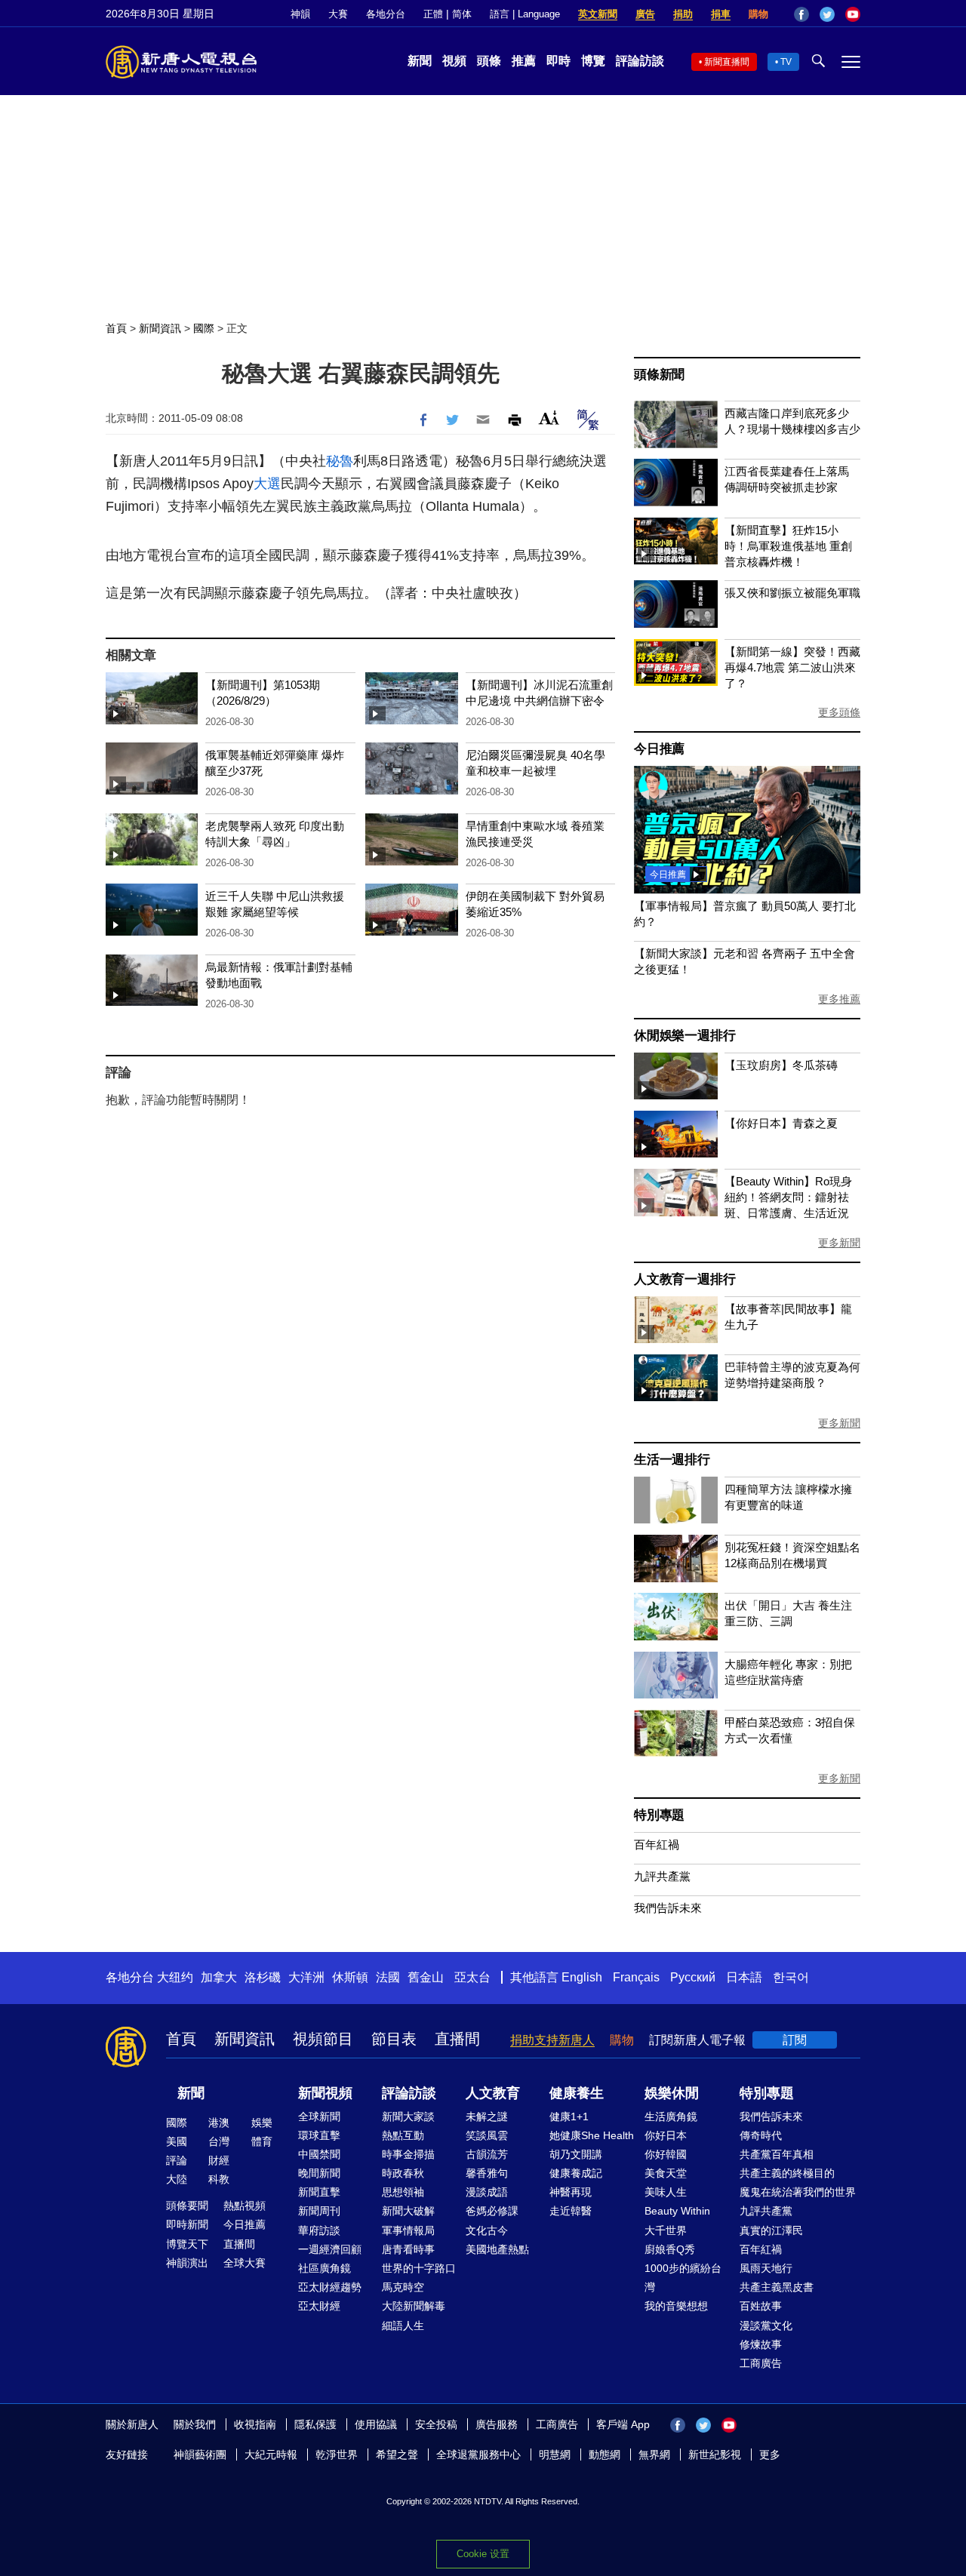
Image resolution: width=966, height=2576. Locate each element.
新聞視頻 (325, 2093)
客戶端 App (623, 2424)
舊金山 (426, 1977)
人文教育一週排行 (685, 1279)
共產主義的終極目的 (787, 2173)
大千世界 (666, 2230)
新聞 (420, 61)
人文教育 (493, 2093)
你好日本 (666, 2135)
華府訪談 (319, 2230)
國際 (204, 328)
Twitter (827, 14)
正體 (433, 14)
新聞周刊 (319, 2211)
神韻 (300, 14)
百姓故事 (761, 2306)
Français (636, 1977)
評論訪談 (640, 61)
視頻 (454, 61)
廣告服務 (497, 2424)
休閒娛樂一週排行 (685, 1036)
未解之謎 (487, 2116)
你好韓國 (666, 2154)
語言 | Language (525, 14)
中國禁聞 (319, 2154)
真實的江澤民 (771, 2230)
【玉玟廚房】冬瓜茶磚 (781, 1065)
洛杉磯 (263, 1977)
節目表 (394, 2039)
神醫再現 (571, 2192)
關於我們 (195, 2424)
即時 (558, 61)
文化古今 (487, 2230)
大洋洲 (306, 1977)
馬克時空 (403, 2287)
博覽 (593, 61)
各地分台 (386, 14)
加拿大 (219, 1977)
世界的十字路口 (419, 2268)
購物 (758, 14)
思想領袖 (403, 2192)
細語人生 (403, 2325)
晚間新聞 (319, 2173)
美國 (177, 2141)
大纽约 (175, 1977)
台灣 (219, 2141)
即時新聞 (187, 2224)
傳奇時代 (761, 2135)
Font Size (549, 418)
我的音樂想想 (676, 2306)
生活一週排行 (672, 1460)
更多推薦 (839, 999)
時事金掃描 (408, 2154)
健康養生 (577, 2093)
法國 (388, 1977)
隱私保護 (315, 2424)
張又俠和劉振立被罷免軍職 (792, 593)
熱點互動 (403, 2135)
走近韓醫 (571, 2211)
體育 (262, 2141)
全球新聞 (319, 2116)
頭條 (489, 61)
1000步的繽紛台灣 (683, 2278)
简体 (462, 14)
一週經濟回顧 (330, 2249)
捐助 (683, 14)
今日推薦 (659, 749)
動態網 (605, 2455)
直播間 (457, 2039)
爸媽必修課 (492, 2211)
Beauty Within (677, 2211)
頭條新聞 (659, 375)
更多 (770, 2455)
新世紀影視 (715, 2455)
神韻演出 (187, 2263)
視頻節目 (323, 2039)
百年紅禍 (657, 1844)
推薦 (524, 61)
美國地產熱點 (497, 2249)
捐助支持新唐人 (552, 2040)
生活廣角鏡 (671, 2116)
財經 (219, 2160)
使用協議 (376, 2424)
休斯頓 (350, 1977)
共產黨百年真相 (777, 2154)
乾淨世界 (337, 2455)
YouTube (853, 14)
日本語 (744, 1977)
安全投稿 (436, 2424)
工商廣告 (761, 2363)
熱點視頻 (245, 2206)
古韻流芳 (487, 2154)
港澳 (219, 2123)
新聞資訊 (160, 328)
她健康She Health (592, 2135)
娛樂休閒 (672, 2093)
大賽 (338, 14)
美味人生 (666, 2192)
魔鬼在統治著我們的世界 (798, 2192)
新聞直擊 (319, 2192)
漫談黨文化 (766, 2325)
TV (786, 62)
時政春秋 (403, 2173)
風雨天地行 (766, 2268)
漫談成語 (487, 2192)
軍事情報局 (408, 2230)
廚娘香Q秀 (670, 2249)
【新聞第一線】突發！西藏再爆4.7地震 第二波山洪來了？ (792, 667)
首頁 (116, 328)
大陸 (177, 2179)
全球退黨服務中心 (478, 2455)
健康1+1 (569, 2116)
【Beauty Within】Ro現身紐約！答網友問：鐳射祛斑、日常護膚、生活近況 (788, 1197)
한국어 (791, 1977)
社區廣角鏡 (325, 2268)
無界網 (654, 2455)
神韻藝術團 (200, 2455)
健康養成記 (576, 2173)
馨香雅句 (487, 2173)
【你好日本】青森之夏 (781, 1123)
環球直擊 (319, 2135)
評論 (177, 2160)
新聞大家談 (408, 2116)
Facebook (801, 14)
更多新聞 (839, 1243)
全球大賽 (245, 2263)
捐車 (721, 14)
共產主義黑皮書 (777, 2287)
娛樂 (262, 2123)
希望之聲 (397, 2455)
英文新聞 (598, 14)
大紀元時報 (271, 2455)
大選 (267, 484)
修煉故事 (761, 2344)
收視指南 (255, 2424)
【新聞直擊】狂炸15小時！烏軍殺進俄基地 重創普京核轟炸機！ (788, 546)
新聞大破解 (408, 2211)
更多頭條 (839, 712)
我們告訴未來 (668, 1908)
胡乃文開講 (576, 2154)
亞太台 (472, 1977)
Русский (693, 1977)
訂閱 (795, 2040)
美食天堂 (666, 2173)
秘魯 (340, 461)
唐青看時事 (408, 2249)
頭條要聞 (187, 2206)
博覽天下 (187, 2244)
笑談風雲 (487, 2135)
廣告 (645, 14)
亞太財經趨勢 (330, 2287)
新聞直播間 (727, 62)
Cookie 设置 (483, 2554)
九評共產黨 (662, 1876)
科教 (219, 2179)
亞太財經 (319, 2306)
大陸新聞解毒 (414, 2306)
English (582, 1977)
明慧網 (555, 2455)
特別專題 (659, 1815)
